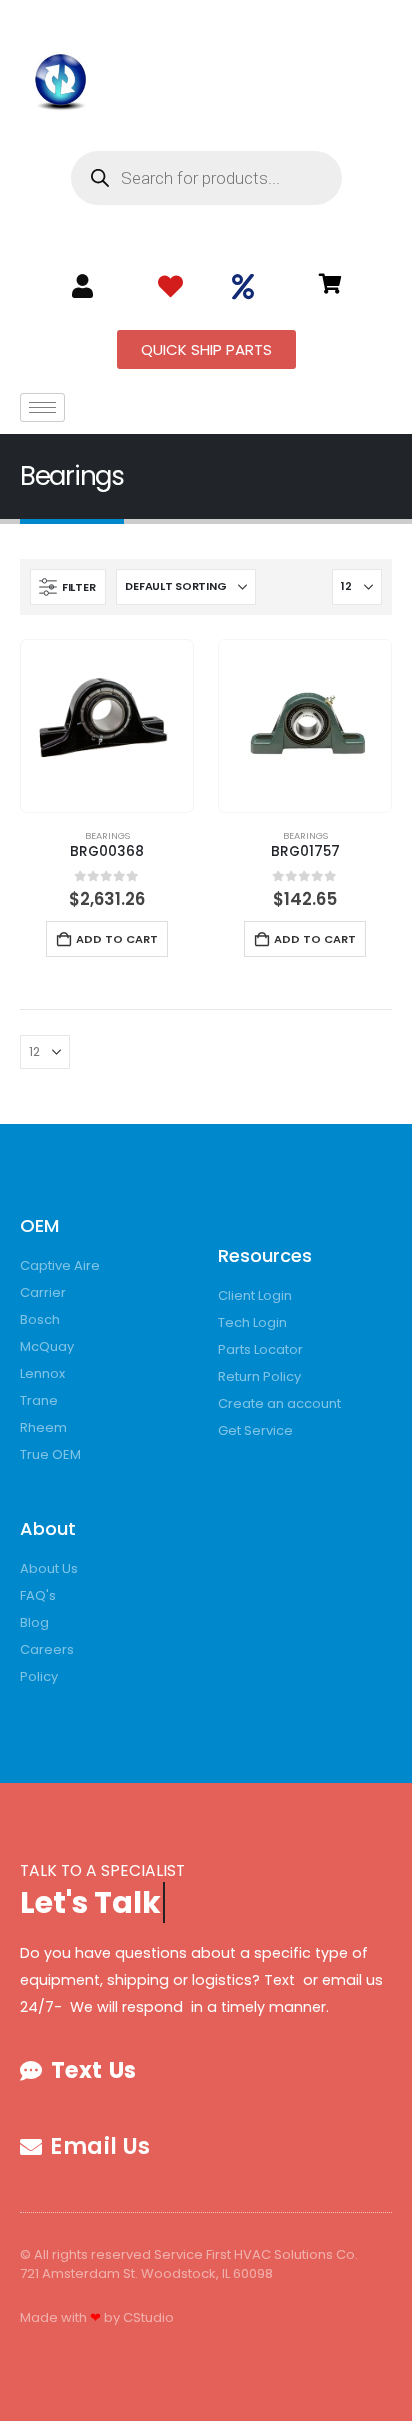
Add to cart (117, 939)
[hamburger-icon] (42, 407)
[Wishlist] (170, 287)
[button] (68, 587)
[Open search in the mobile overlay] (206, 178)
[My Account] (82, 286)
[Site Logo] (61, 78)
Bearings (107, 835)
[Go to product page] (107, 726)
